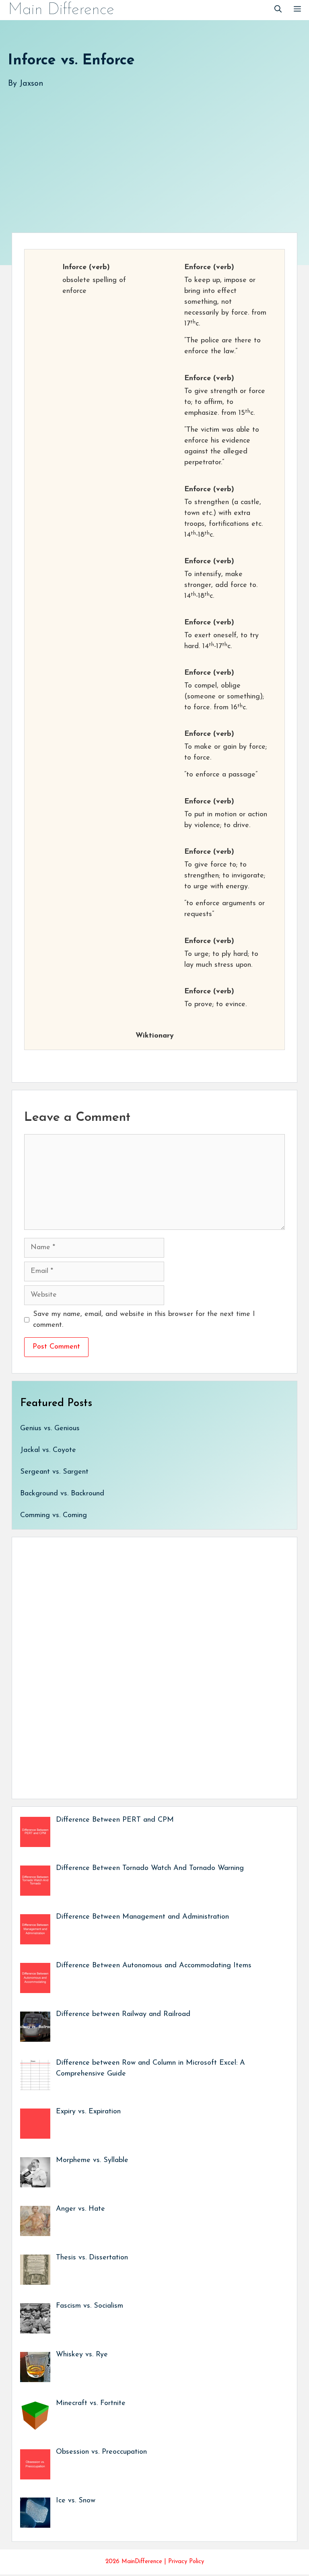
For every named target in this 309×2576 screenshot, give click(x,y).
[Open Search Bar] (278, 10)
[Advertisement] (154, 152)
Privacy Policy (186, 2562)
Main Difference (61, 10)
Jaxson (31, 84)
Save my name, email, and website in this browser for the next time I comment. (144, 1320)
